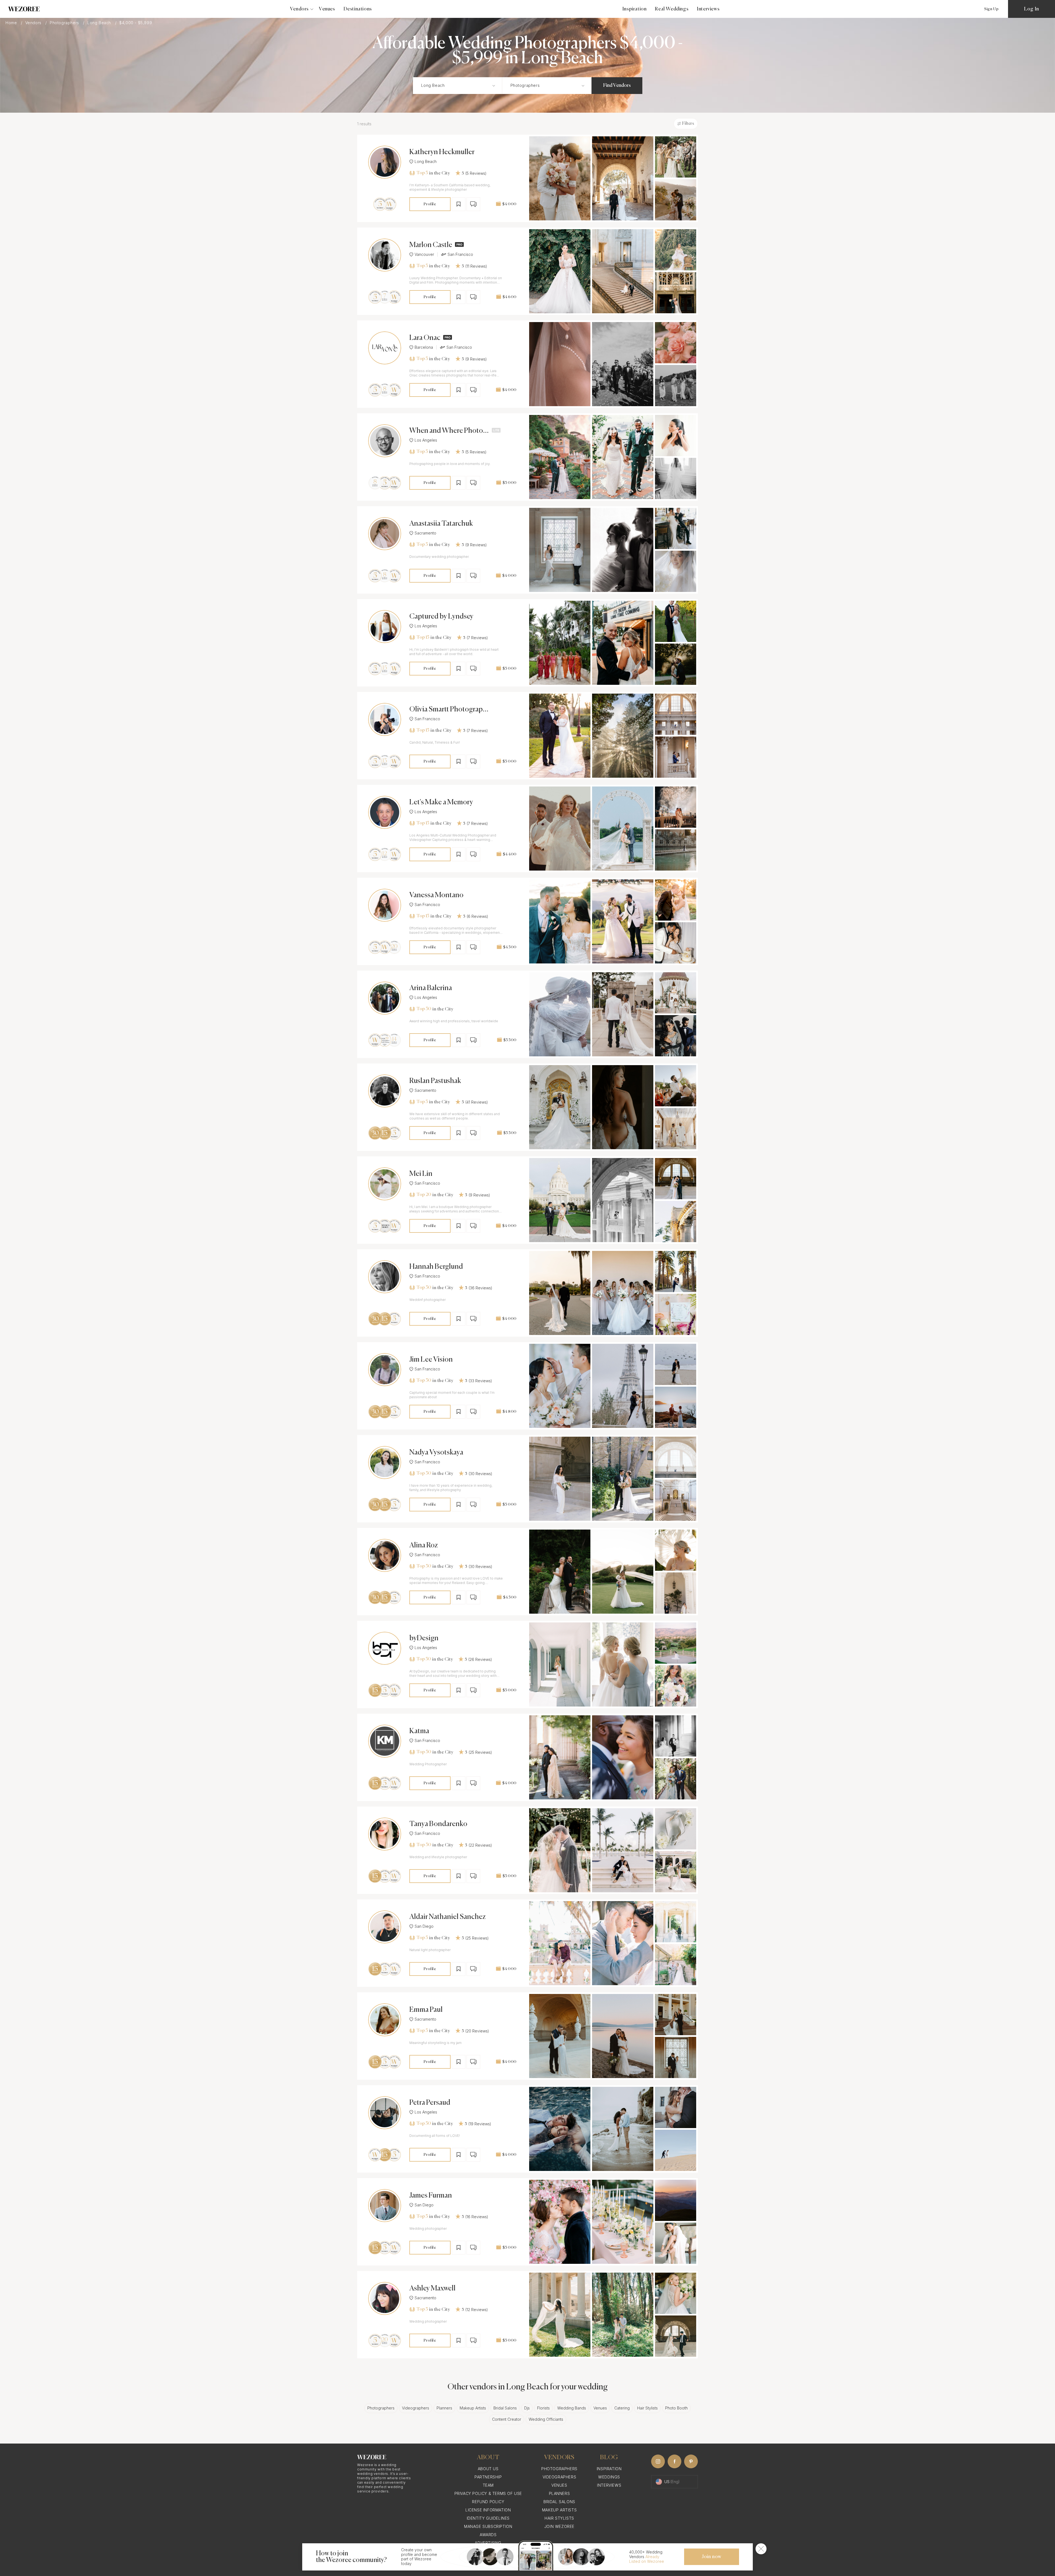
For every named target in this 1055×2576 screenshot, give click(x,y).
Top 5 (422, 173)
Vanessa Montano (436, 895)
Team (488, 2485)
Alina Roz (424, 1545)
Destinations (358, 9)
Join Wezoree (559, 2526)
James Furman (431, 2196)
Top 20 (424, 1195)
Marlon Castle (431, 245)
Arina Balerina (431, 988)
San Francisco (460, 254)
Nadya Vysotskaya (436, 1453)
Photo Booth (676, 2408)
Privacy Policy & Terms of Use (488, 2493)
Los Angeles (426, 440)
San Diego (424, 1926)
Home (12, 23)
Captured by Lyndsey (441, 617)
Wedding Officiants (546, 2419)
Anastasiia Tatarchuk (441, 524)
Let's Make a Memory (441, 802)
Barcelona (424, 347)
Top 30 (424, 1009)
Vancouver (424, 254)
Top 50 (424, 1659)
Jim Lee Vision (431, 1360)
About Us (488, 2469)
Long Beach (100, 23)
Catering (622, 2408)
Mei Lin (421, 1174)
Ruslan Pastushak (435, 1081)
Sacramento (425, 533)
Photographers (65, 23)
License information (488, 2510)
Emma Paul (426, 2010)
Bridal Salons (505, 2408)
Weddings (609, 2477)
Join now (712, 2557)
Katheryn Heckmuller (442, 152)
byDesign (424, 1638)
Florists (543, 2408)
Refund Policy (488, 2502)
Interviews (708, 9)
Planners (444, 2408)
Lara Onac (425, 338)
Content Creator (507, 2419)
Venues (327, 9)
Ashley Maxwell (432, 2289)
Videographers (416, 2408)
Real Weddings (672, 9)
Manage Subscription (488, 2526)
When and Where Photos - (448, 431)
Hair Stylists (647, 2408)
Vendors (34, 23)
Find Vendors (617, 85)
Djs (527, 2408)
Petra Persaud (430, 2103)
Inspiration (635, 9)
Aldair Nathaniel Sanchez (448, 1917)
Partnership (488, 2477)
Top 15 (423, 638)
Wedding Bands (572, 2408)
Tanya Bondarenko (438, 1824)
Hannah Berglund (436, 1267)
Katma (419, 1731)
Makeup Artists (473, 2408)
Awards (488, 2535)
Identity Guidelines (488, 2518)
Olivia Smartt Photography (448, 710)
